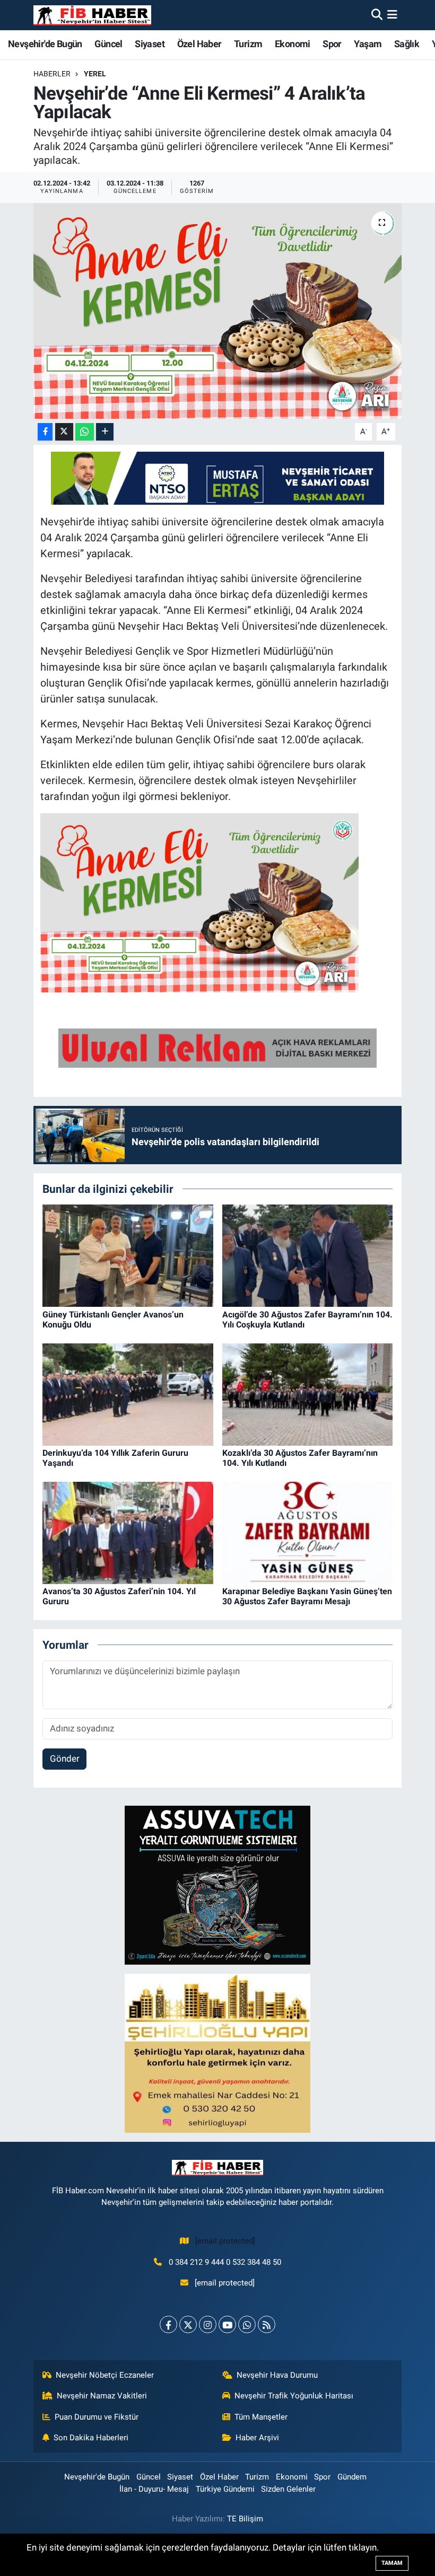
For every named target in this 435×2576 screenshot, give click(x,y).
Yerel (95, 74)
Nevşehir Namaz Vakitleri (102, 2396)
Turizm (248, 44)
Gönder (65, 1759)
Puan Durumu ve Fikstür (97, 2417)
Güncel (108, 44)
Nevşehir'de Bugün (45, 44)
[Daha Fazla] (105, 432)
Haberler (52, 74)
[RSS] (267, 2324)
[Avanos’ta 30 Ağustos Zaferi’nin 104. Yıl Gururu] (128, 1532)
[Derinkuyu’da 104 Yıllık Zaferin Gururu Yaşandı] (128, 1394)
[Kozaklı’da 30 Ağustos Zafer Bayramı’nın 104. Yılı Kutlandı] (308, 1394)
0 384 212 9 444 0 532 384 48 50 (225, 2262)
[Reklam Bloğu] (217, 1885)
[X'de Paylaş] (64, 432)
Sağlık (407, 44)
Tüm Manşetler (261, 2417)
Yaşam (368, 44)
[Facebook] (168, 2324)
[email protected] (225, 2241)
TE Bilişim (245, 2519)
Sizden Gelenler (288, 2489)
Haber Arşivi (257, 2438)
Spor (332, 44)
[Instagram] (208, 2324)
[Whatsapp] (247, 2324)
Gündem (352, 2477)
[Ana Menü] (392, 15)
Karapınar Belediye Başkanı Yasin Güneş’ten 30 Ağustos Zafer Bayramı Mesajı (307, 1596)
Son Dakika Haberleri (91, 2438)
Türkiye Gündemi (225, 2489)
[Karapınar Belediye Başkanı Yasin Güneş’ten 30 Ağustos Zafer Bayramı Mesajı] (308, 1532)
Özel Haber (199, 44)
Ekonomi (293, 44)
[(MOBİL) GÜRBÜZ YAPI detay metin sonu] (217, 1047)
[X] (188, 2324)
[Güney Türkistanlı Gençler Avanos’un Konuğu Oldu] (128, 1255)
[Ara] (377, 15)
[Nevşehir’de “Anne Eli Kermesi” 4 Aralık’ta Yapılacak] (218, 311)
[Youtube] (227, 2324)
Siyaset (150, 44)
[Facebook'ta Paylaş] (45, 432)
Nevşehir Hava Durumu (277, 2375)
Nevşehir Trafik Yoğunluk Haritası (294, 2396)
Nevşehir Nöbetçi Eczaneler (105, 2375)
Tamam (392, 2563)
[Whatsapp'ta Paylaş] (85, 432)
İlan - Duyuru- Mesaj (154, 2489)
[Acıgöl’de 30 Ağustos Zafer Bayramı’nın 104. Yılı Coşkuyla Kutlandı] (308, 1255)
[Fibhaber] (92, 15)
